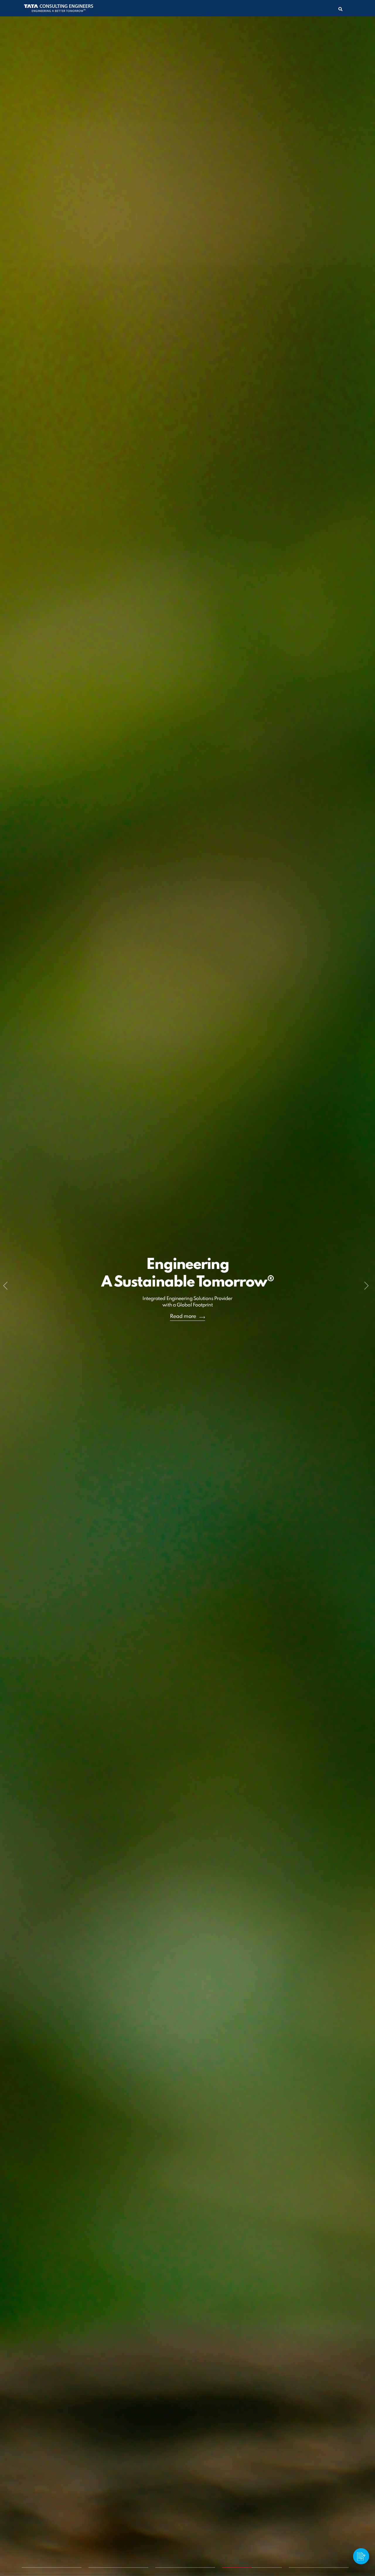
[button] (7, 1288)
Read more (183, 1317)
